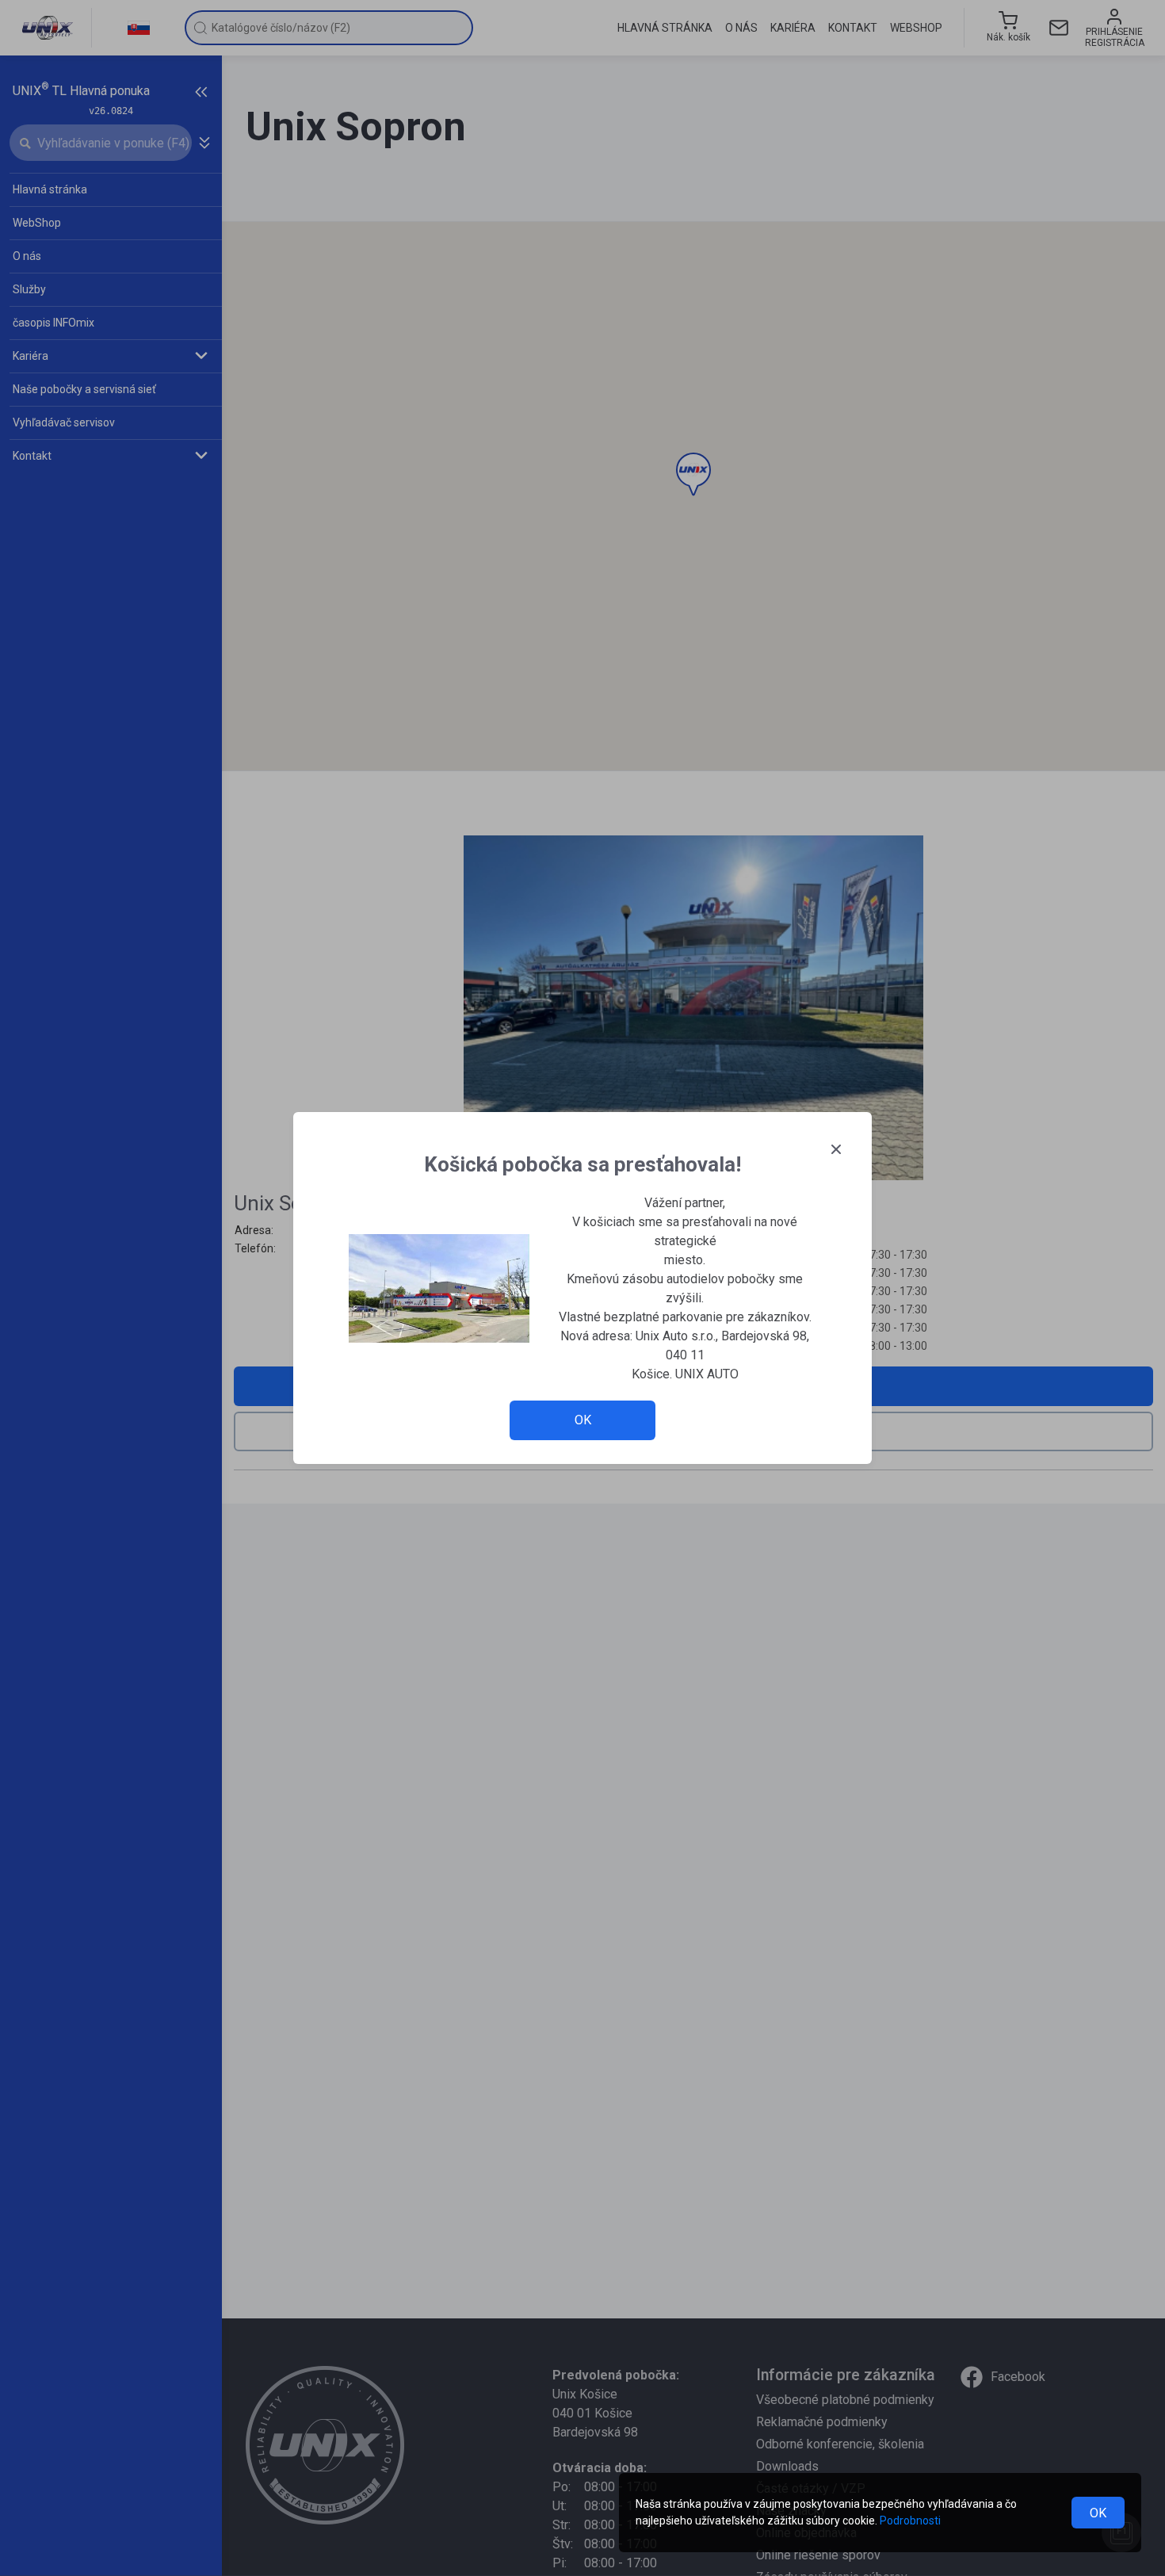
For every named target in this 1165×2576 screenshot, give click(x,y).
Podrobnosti (910, 2521)
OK (1098, 2513)
